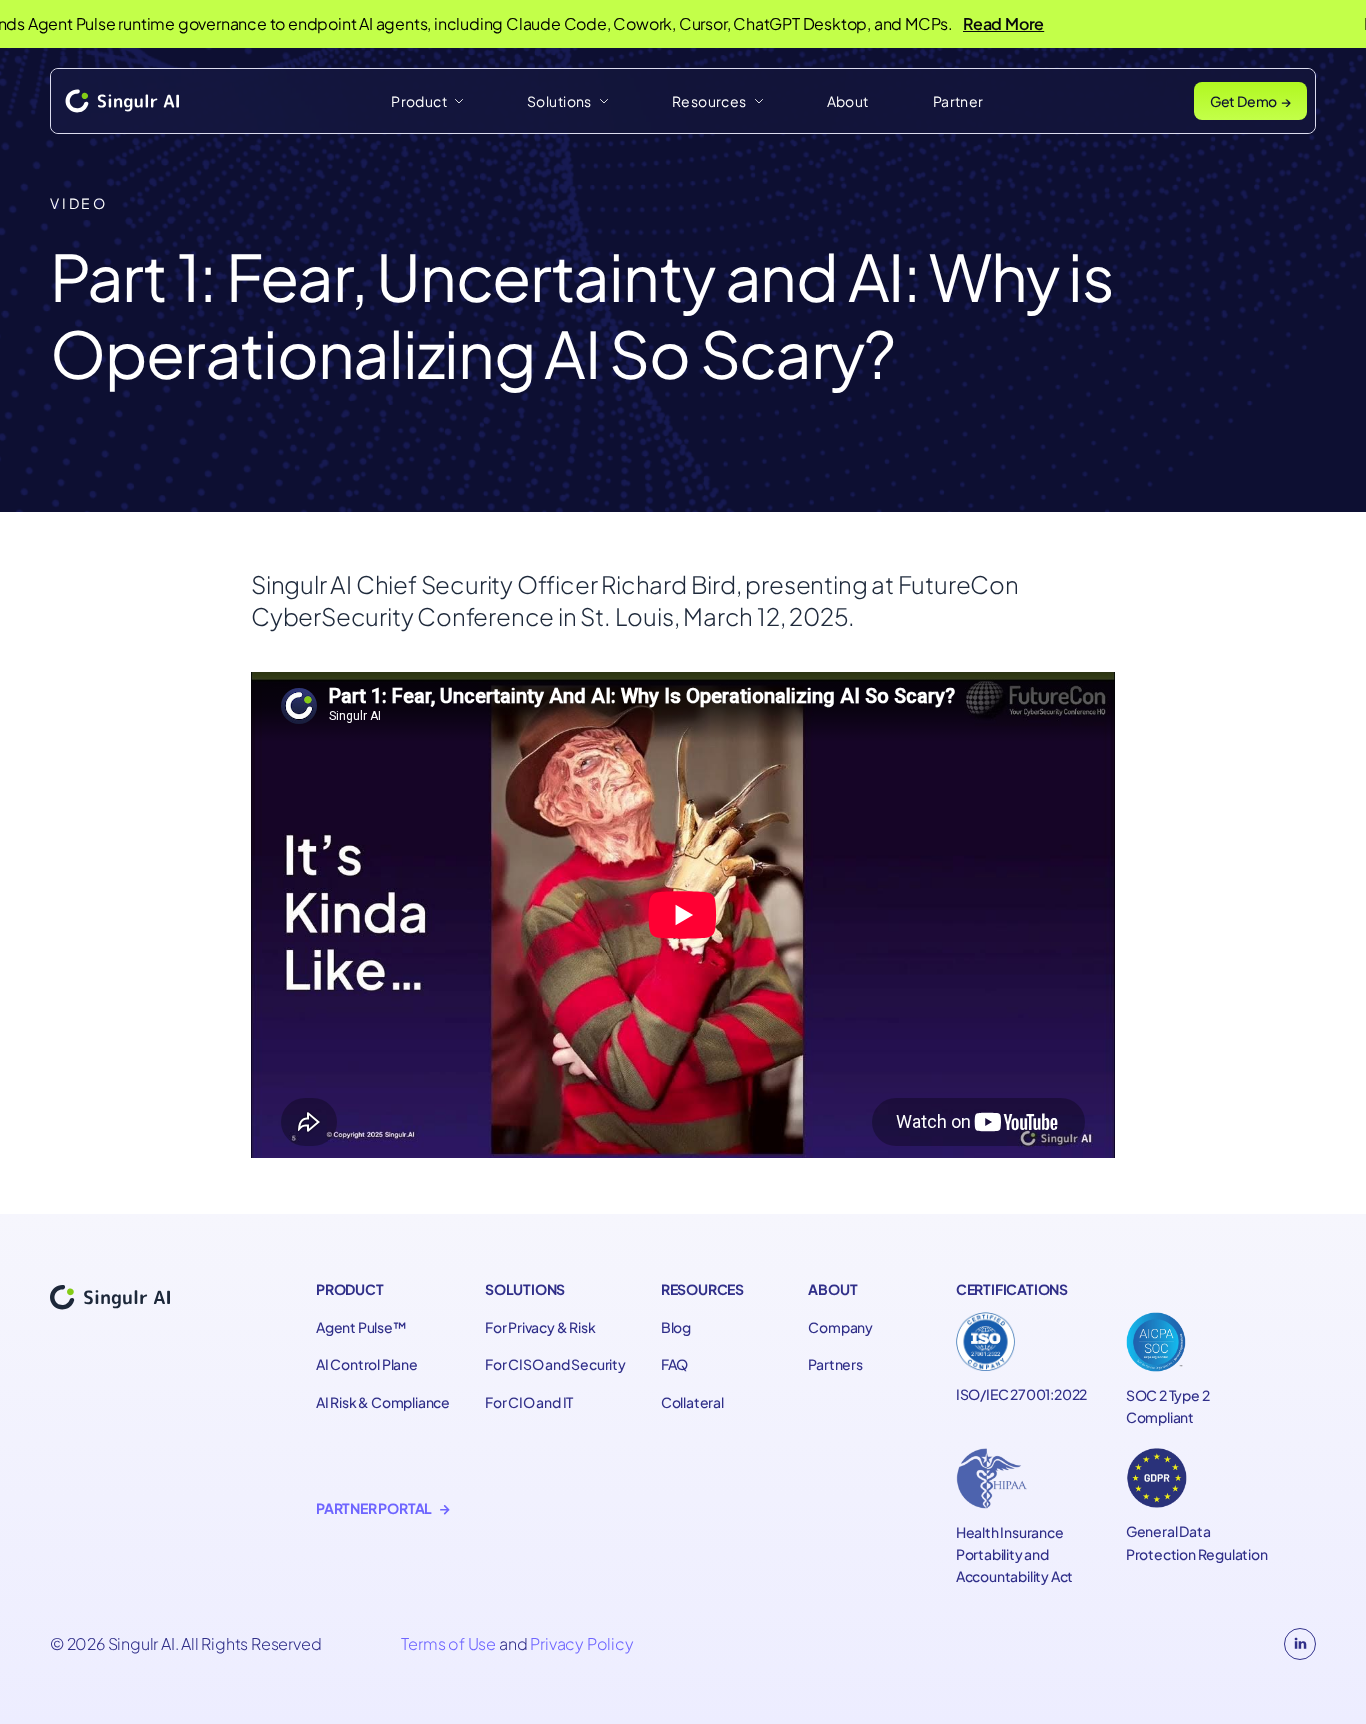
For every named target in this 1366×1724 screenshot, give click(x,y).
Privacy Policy (581, 1643)
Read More (964, 23)
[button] (427, 101)
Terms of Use (448, 1643)
